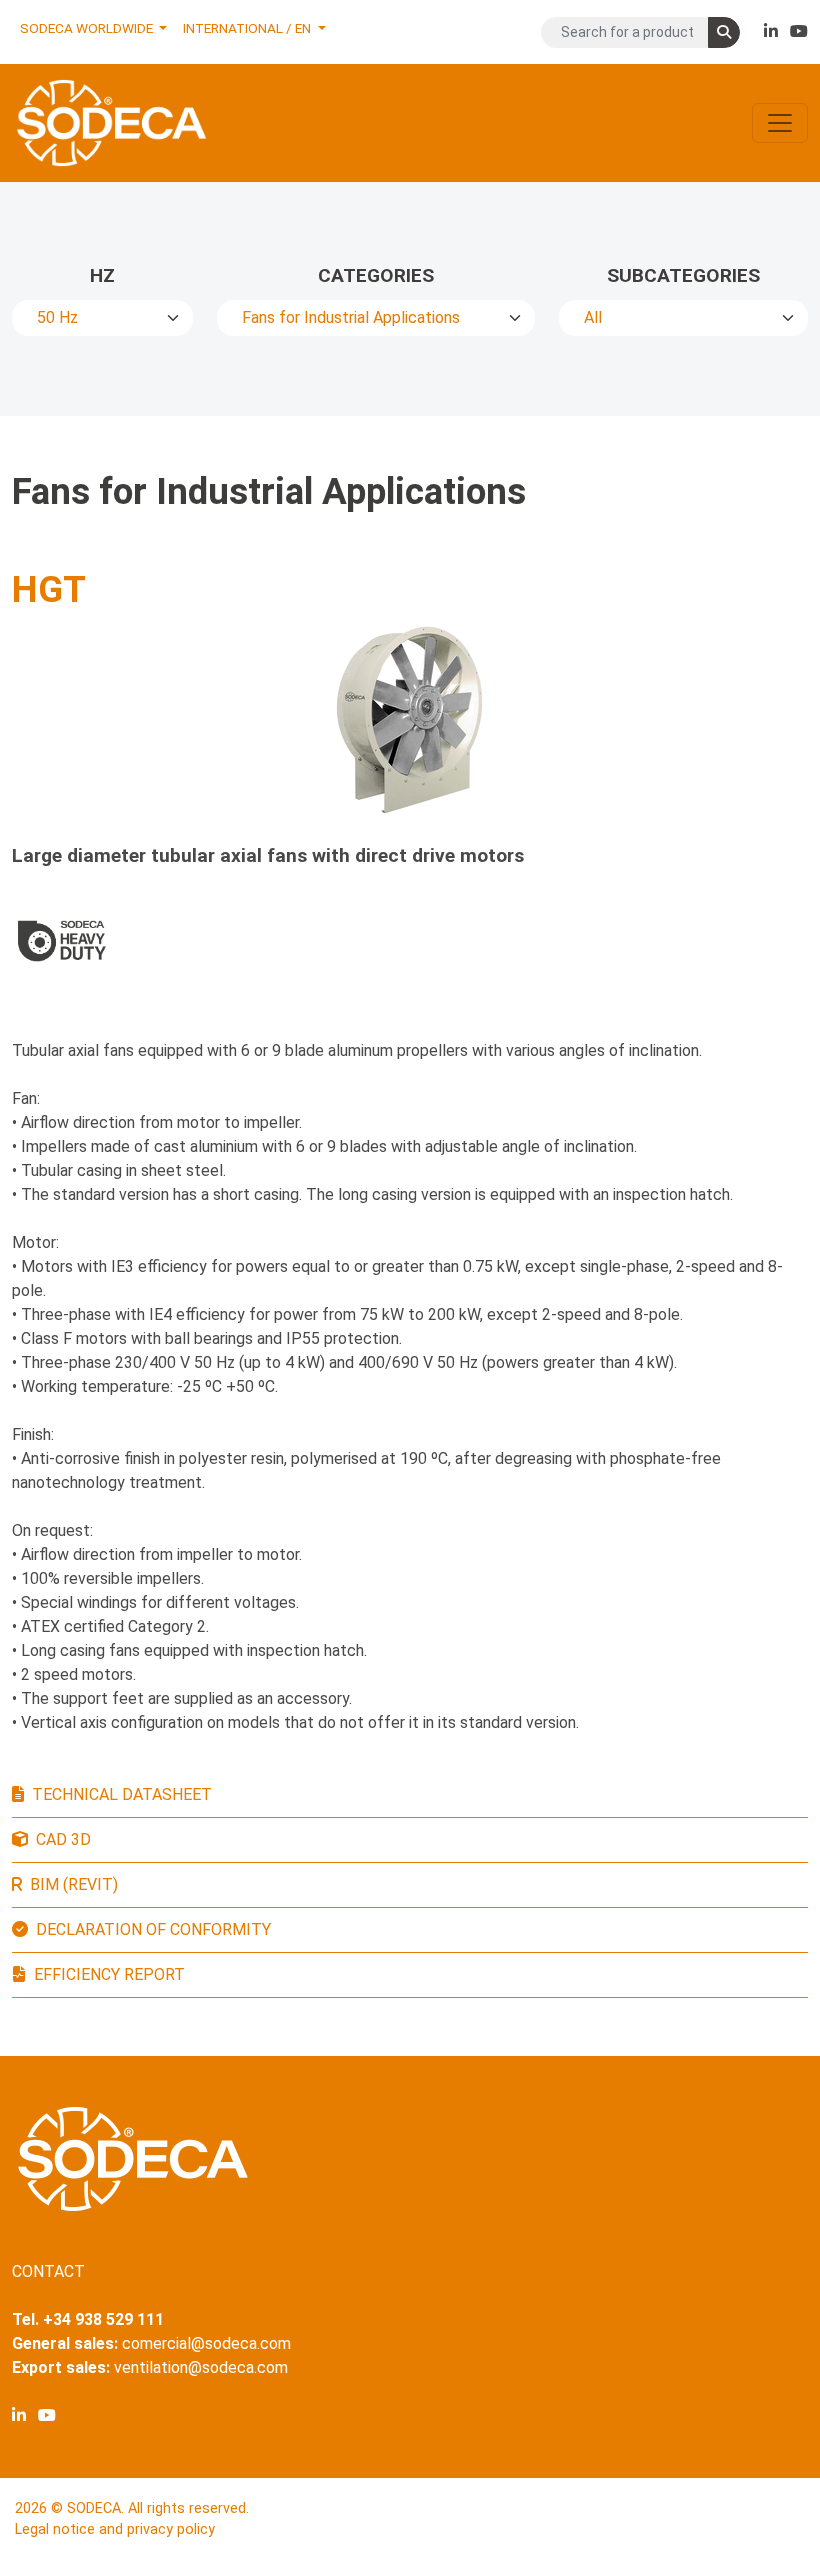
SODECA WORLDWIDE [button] (88, 28)
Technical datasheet (122, 1794)
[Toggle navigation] (780, 123)
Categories (376, 275)
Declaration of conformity (153, 1929)
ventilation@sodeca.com (201, 2367)
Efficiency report (109, 1974)
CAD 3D (63, 1839)
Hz (102, 275)
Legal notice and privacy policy (115, 2529)
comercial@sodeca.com (206, 2343)
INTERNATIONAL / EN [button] (248, 28)
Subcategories (683, 275)
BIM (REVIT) (74, 1884)
